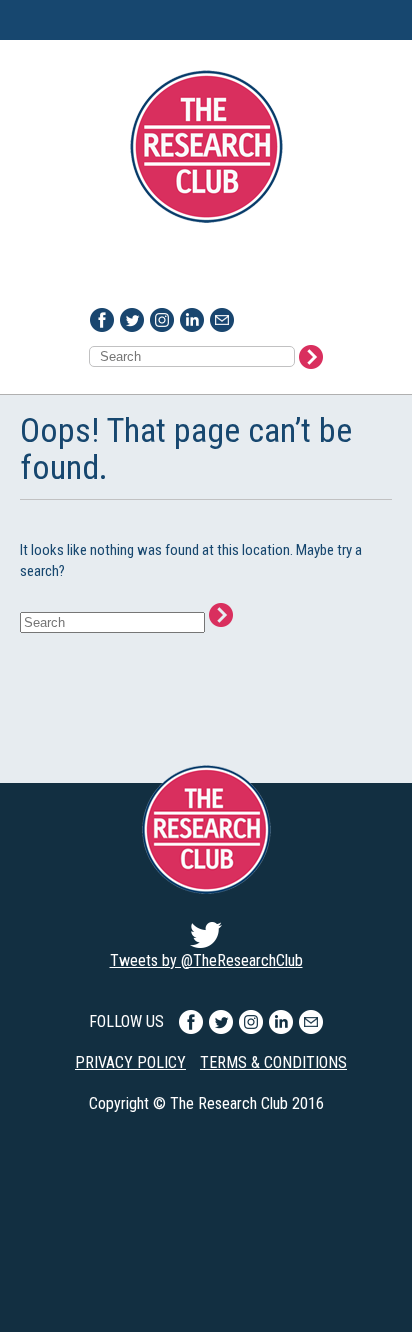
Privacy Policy (130, 1062)
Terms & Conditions (273, 1062)
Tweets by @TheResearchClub (206, 960)
